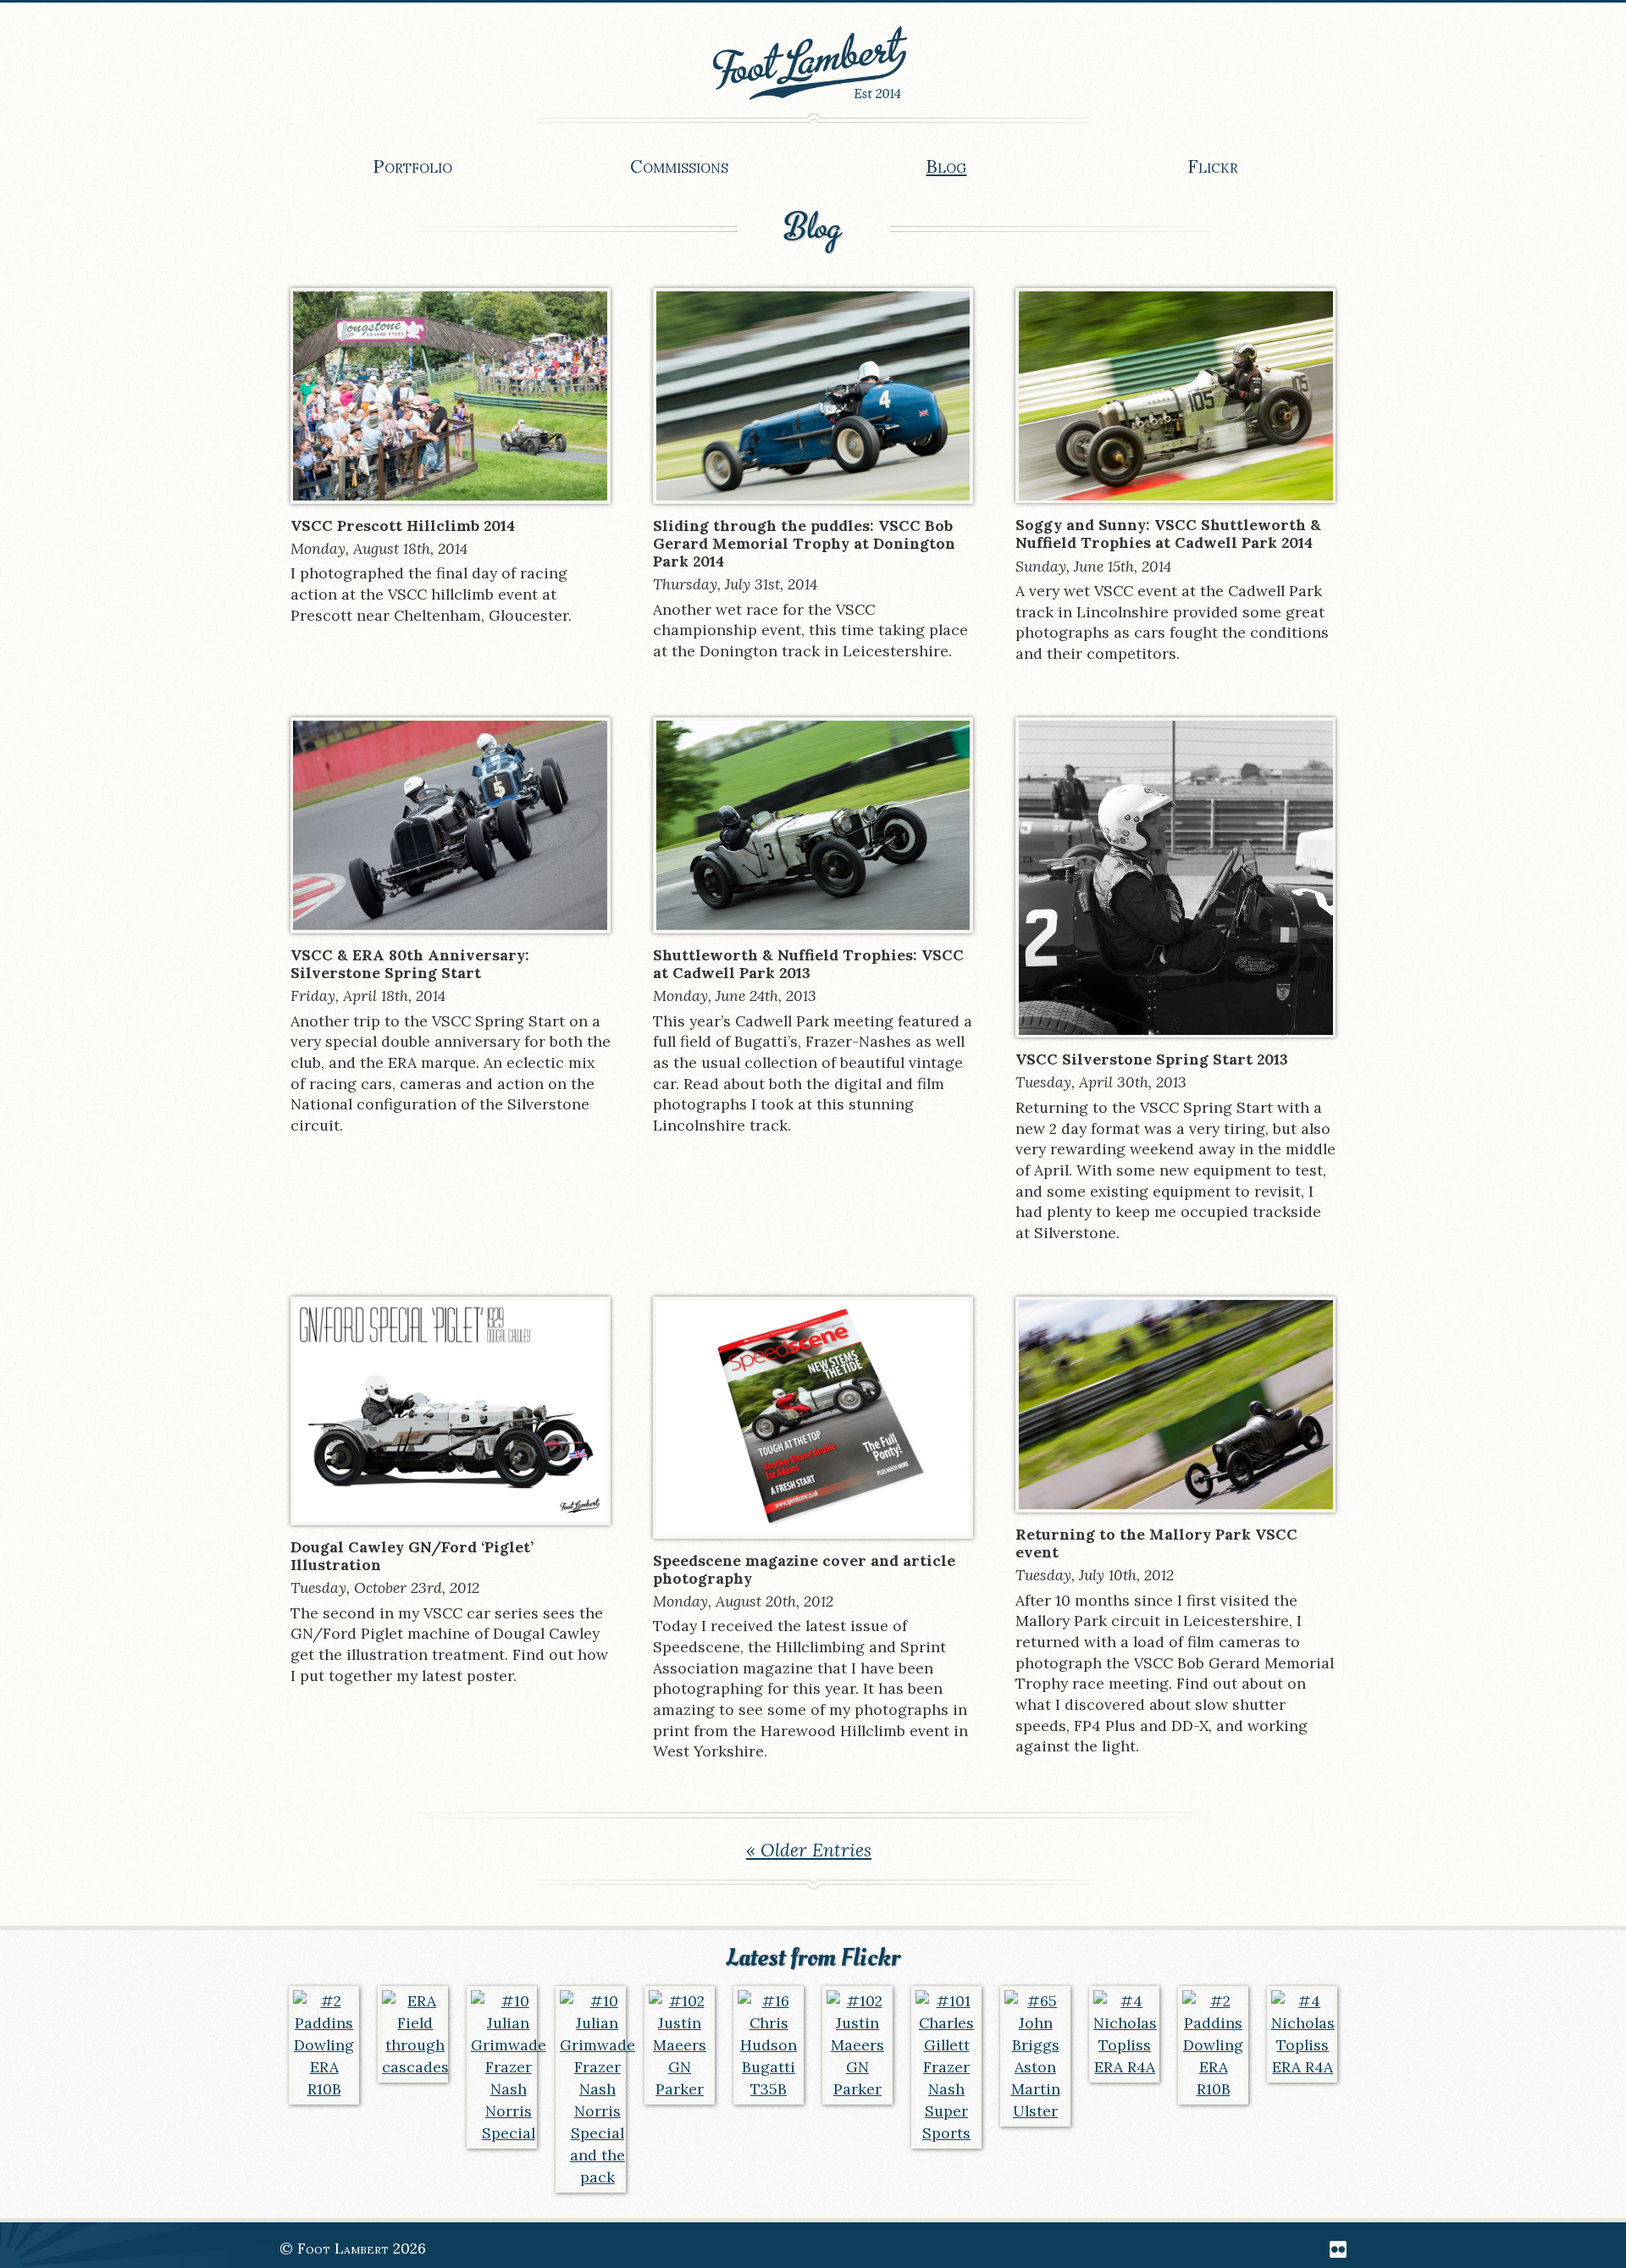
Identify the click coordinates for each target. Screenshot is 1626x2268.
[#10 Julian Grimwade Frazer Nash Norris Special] (502, 2067)
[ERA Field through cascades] (413, 2034)
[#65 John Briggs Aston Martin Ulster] (1036, 2056)
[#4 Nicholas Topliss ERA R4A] (1125, 2034)
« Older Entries (809, 1850)
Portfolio (412, 167)
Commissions (679, 167)
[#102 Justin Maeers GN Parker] (680, 2045)
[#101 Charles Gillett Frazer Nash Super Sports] (947, 2067)
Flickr (1213, 167)
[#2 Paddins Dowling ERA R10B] (324, 2045)
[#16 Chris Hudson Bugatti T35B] (769, 2045)
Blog (946, 167)
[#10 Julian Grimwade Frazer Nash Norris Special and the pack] (591, 2089)
